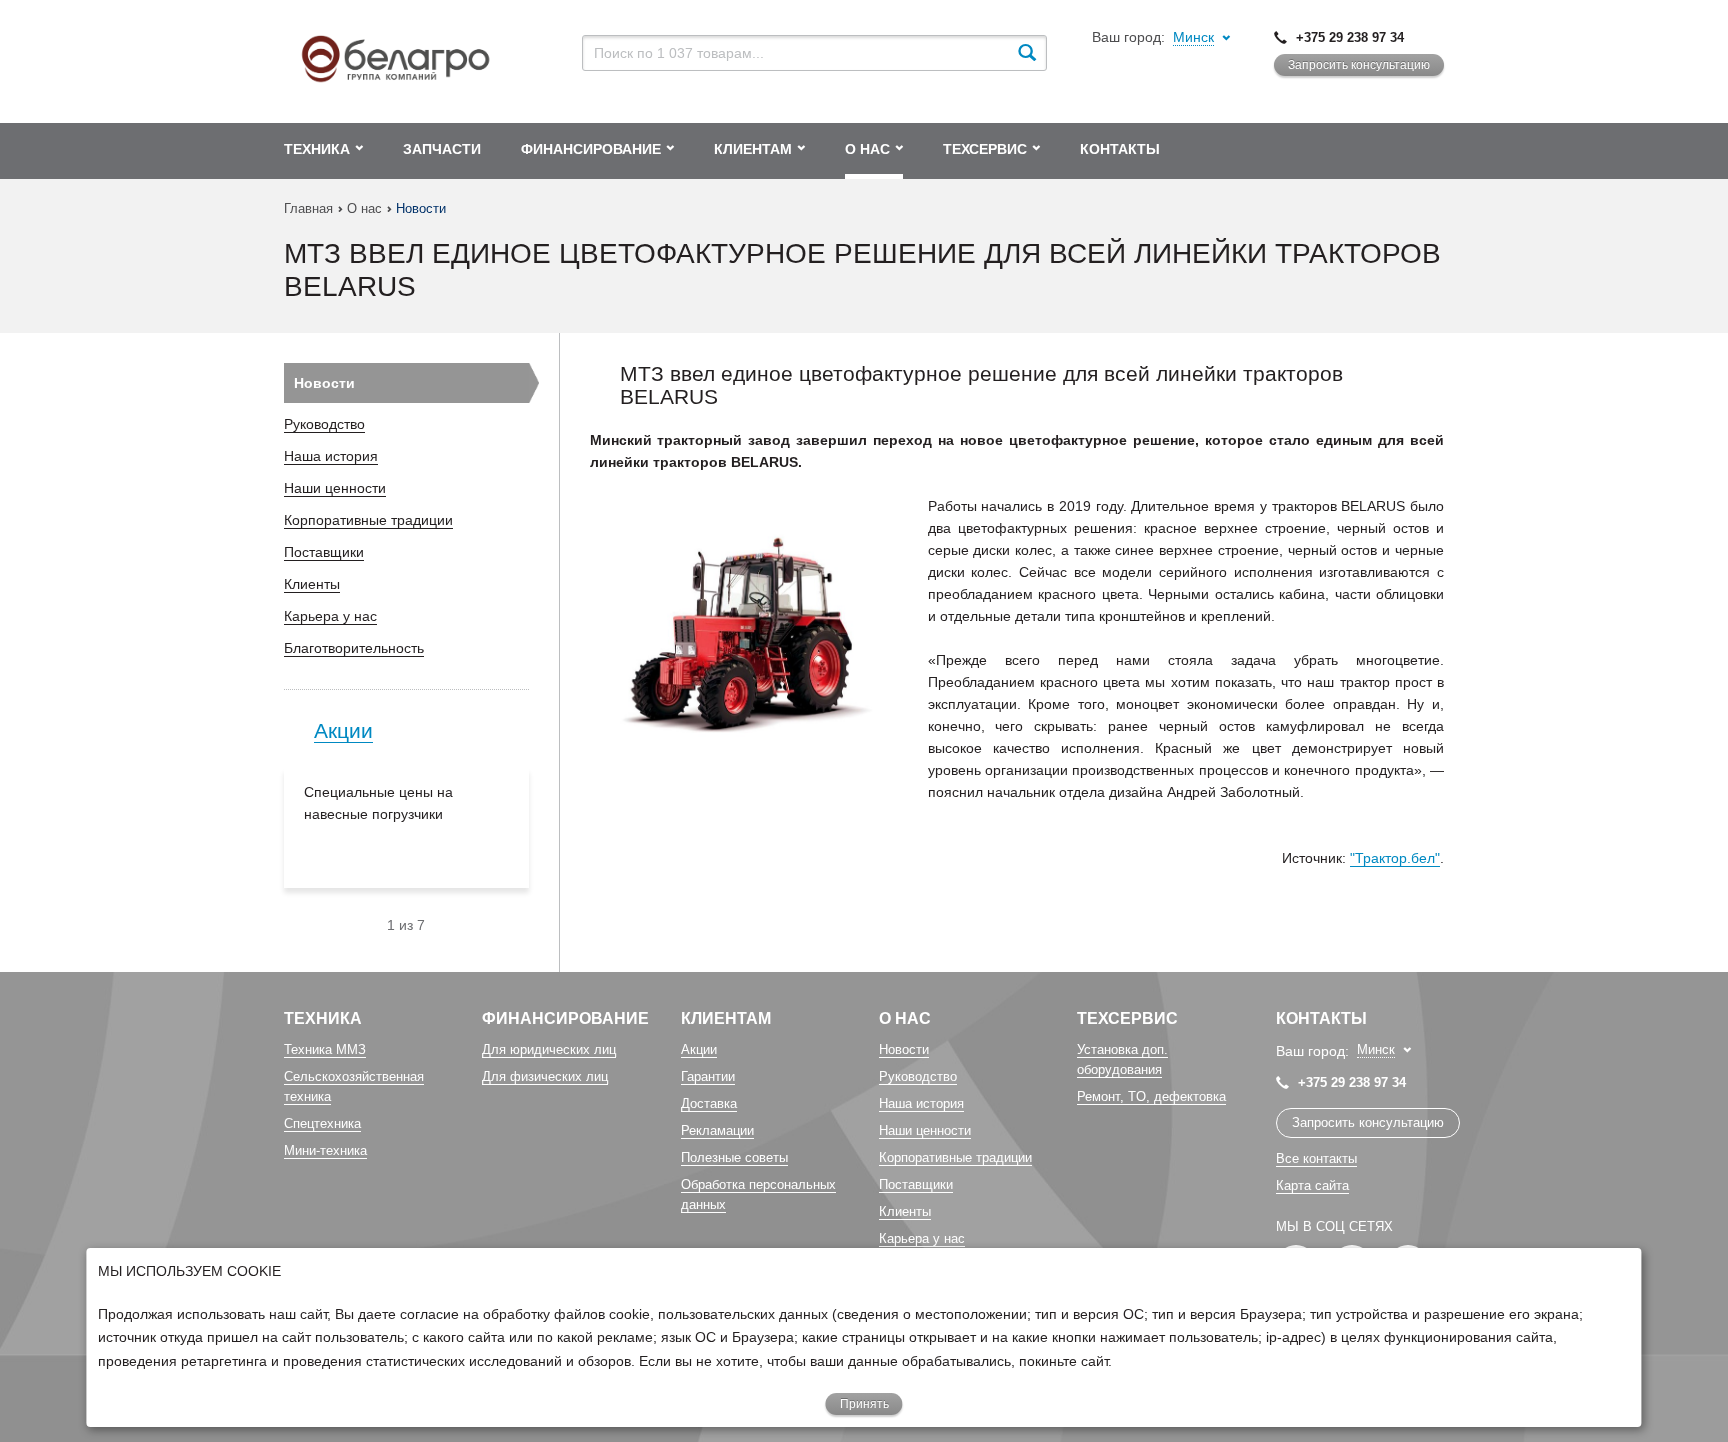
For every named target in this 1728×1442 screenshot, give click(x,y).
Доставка (709, 1103)
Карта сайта (1312, 1185)
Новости (324, 383)
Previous (378, 925)
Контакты (1321, 1018)
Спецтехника (322, 1123)
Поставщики (324, 552)
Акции (343, 730)
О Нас (905, 1018)
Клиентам (726, 1018)
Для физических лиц (545, 1076)
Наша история (331, 456)
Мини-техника (325, 1150)
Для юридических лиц (549, 1049)
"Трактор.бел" (1395, 858)
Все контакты (1316, 1158)
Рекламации (717, 1130)
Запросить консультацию (1359, 65)
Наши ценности (335, 488)
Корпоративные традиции (368, 520)
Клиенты (312, 584)
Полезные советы (734, 1157)
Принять (864, 1404)
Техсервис (1127, 1018)
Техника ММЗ (325, 1049)
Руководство (324, 424)
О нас (364, 208)
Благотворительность (354, 648)
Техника (323, 1018)
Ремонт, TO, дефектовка (1151, 1096)
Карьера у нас (330, 616)
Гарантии (708, 1076)
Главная (308, 208)
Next (420, 925)
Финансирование (565, 1018)
